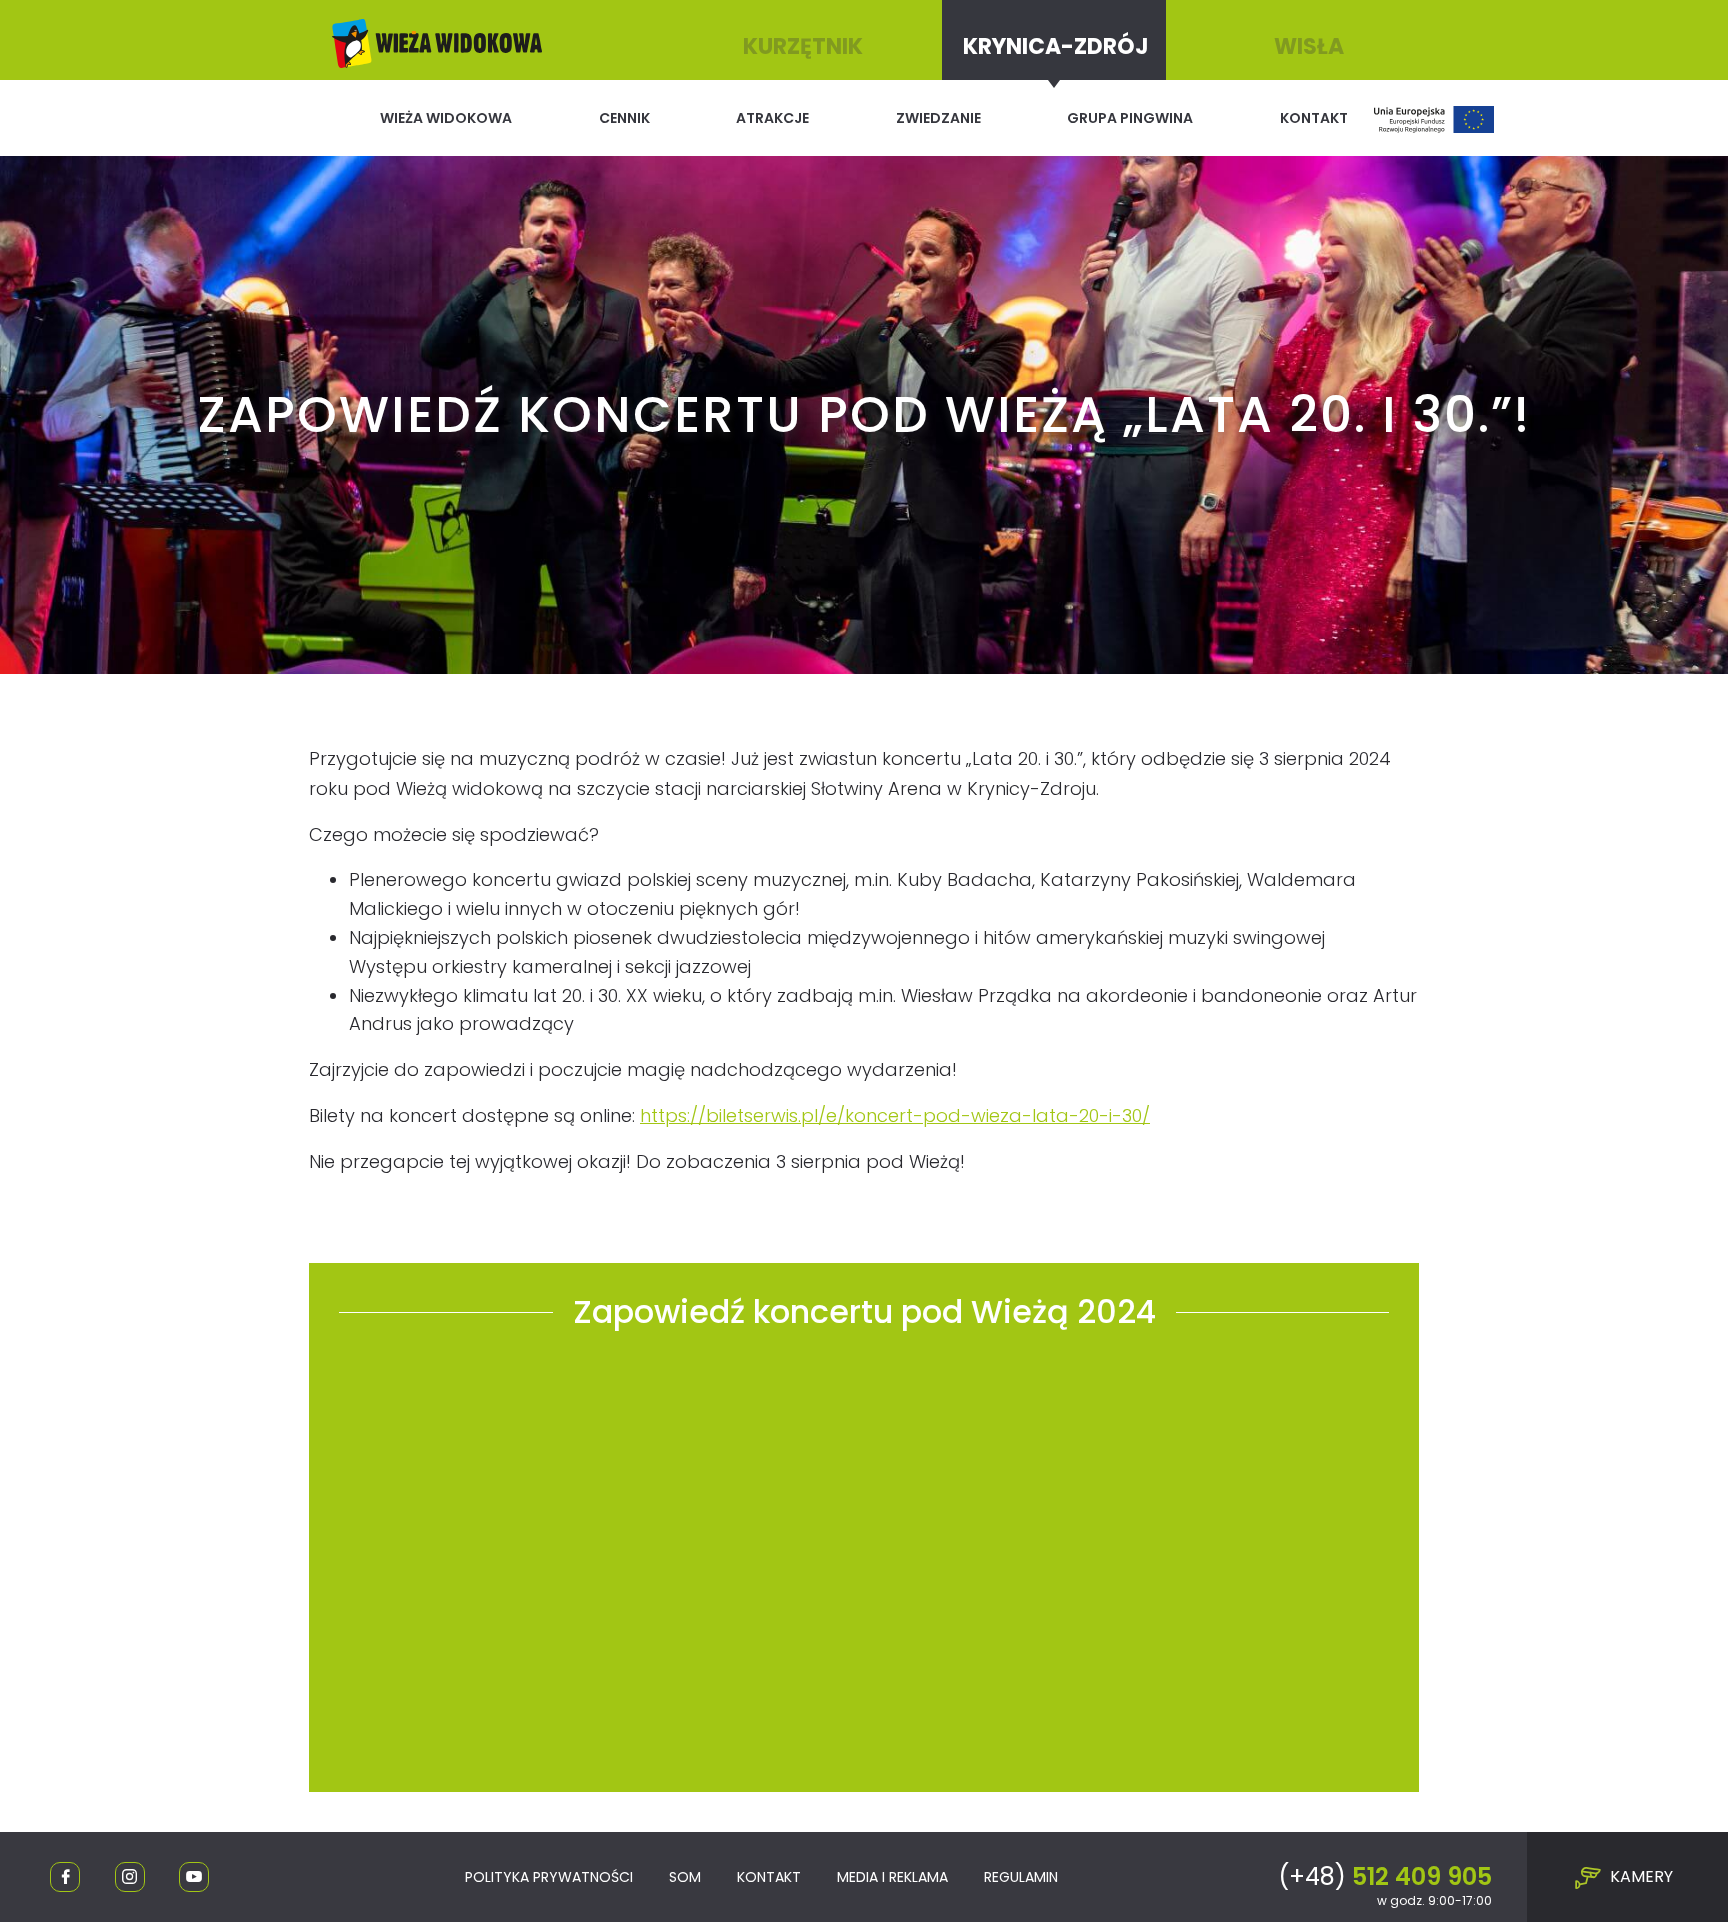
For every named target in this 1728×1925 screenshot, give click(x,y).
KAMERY (1639, 1876)
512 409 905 (1385, 1876)
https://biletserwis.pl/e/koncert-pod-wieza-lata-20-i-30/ (895, 1115)
